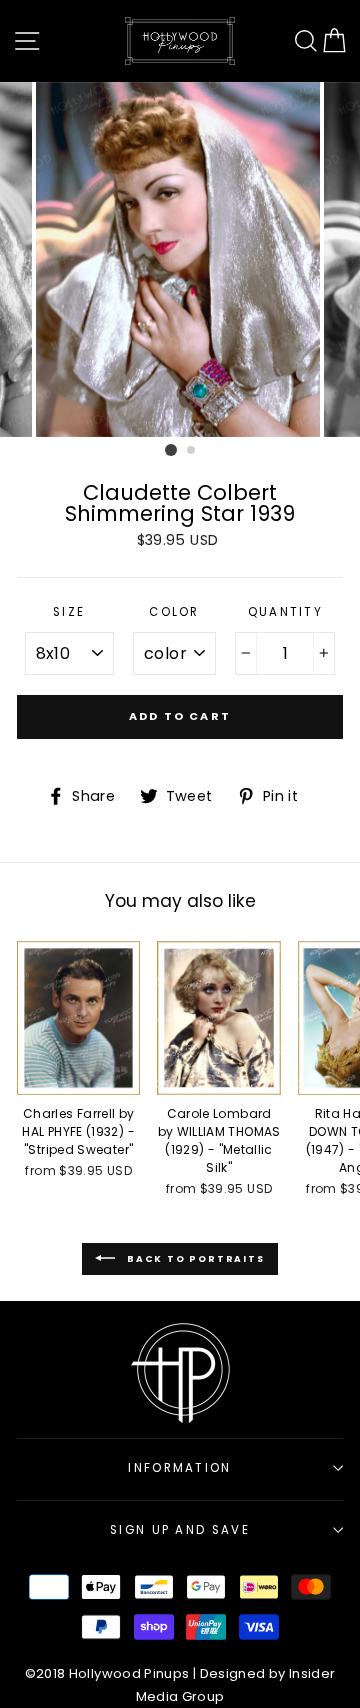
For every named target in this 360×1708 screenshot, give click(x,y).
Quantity (286, 612)
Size (69, 612)
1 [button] (171, 450)
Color (174, 612)
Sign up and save (180, 1530)
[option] (180, 259)
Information (179, 1468)
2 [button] (192, 451)
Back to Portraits (193, 1259)
